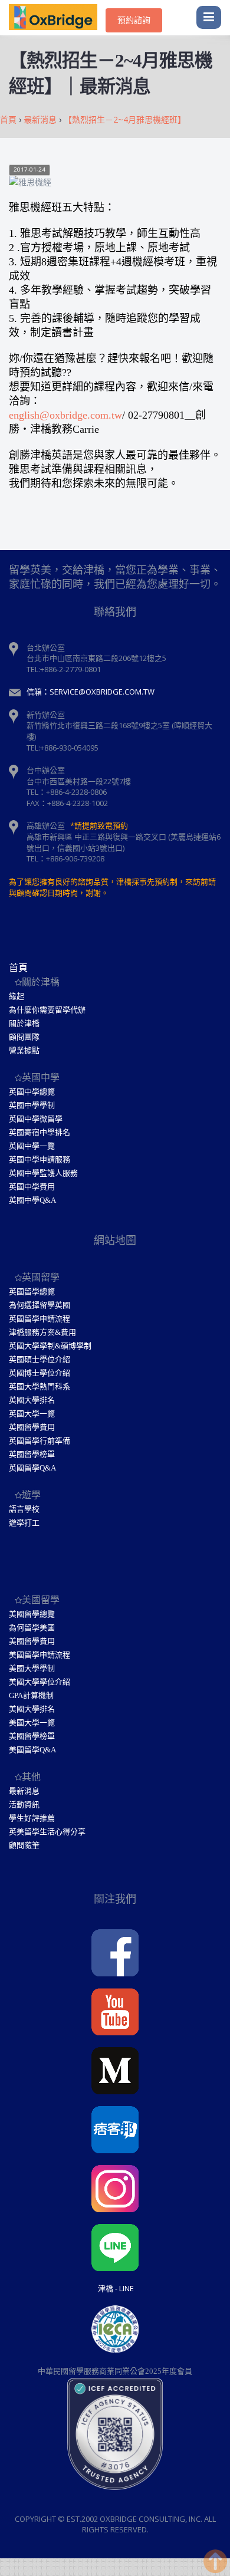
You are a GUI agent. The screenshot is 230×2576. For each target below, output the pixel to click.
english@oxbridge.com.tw (65, 415)
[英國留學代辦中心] (57, 18)
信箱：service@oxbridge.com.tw (91, 692)
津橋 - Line (116, 2288)
